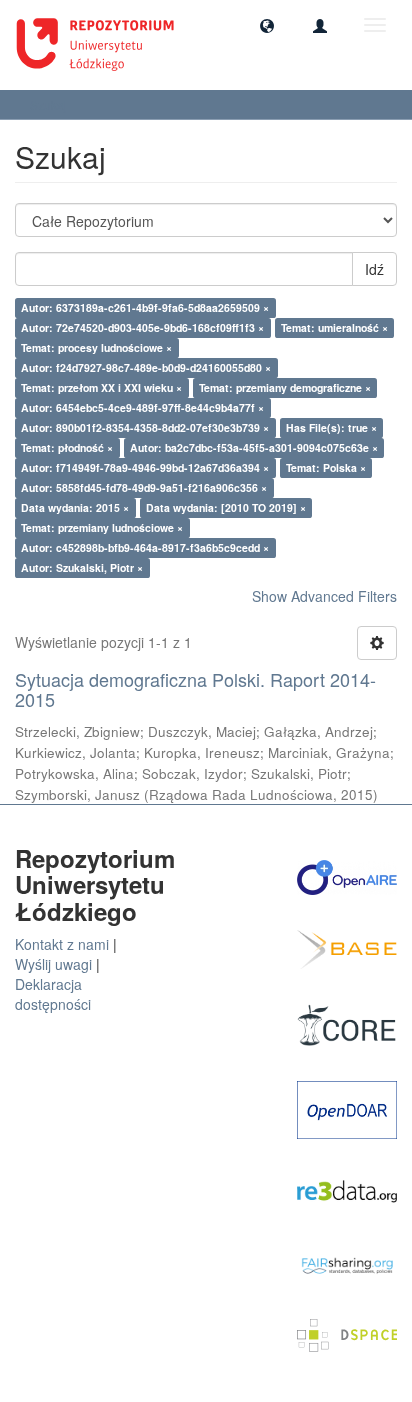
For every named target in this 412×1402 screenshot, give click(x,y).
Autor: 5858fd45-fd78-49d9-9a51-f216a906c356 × (144, 487)
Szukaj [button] (50, 104)
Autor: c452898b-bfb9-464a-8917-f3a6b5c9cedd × (145, 547)
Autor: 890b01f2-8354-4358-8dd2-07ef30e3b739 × (145, 427)
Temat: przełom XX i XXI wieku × (101, 387)
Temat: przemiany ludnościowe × (102, 527)
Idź (374, 269)
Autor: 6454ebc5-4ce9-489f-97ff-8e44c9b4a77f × (142, 407)
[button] (267, 25)
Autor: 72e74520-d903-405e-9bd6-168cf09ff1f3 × (142, 327)
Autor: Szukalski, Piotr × (82, 567)
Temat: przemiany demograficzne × (285, 387)
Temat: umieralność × (334, 327)
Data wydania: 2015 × (75, 507)
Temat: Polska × (326, 467)
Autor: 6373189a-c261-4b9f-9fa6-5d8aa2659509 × (145, 307)
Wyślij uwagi (53, 964)
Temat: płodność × (67, 447)
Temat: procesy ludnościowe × (96, 347)
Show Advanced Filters (324, 596)
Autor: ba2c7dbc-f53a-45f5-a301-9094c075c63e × (254, 447)
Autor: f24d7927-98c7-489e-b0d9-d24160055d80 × (146, 367)
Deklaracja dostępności (53, 994)
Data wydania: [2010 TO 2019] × (226, 507)
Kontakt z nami (62, 944)
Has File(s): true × (331, 427)
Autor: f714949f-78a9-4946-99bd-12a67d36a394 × (145, 467)
